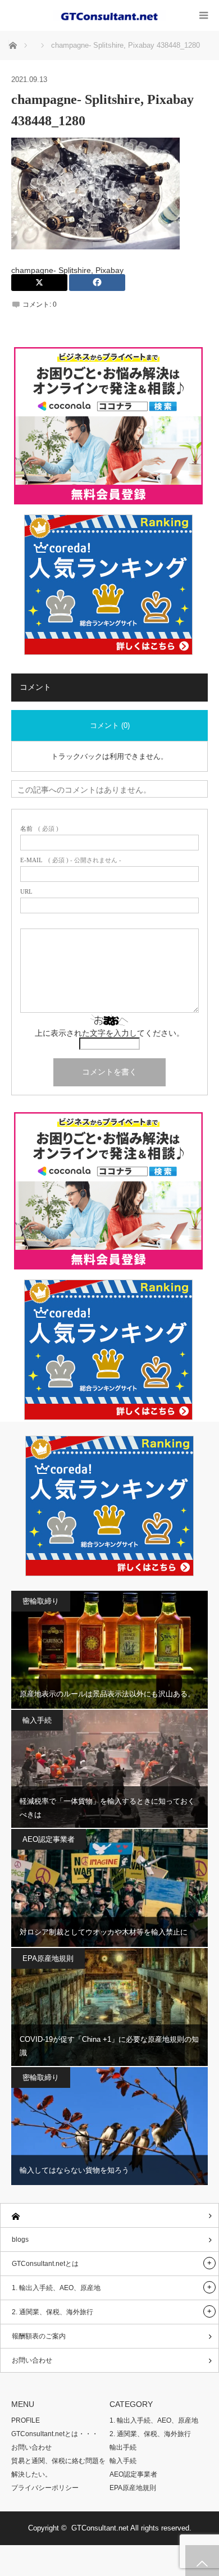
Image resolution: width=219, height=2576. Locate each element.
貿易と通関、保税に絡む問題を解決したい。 (58, 2468)
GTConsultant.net (100, 2528)
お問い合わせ (32, 2360)
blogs (20, 2240)
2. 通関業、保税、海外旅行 (53, 2312)
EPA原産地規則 (48, 1958)
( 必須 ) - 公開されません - (71, 860)
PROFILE (26, 2420)
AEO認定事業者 (49, 1839)
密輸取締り (41, 1601)
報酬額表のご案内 (39, 2336)
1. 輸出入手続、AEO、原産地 (56, 2288)
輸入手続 (37, 1720)
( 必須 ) (39, 829)
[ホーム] (109, 2216)
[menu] (204, 15)
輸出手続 (123, 2447)
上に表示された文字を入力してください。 (109, 1033)
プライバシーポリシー (45, 2488)
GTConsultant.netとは (45, 2264)
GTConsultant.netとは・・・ (55, 2434)
